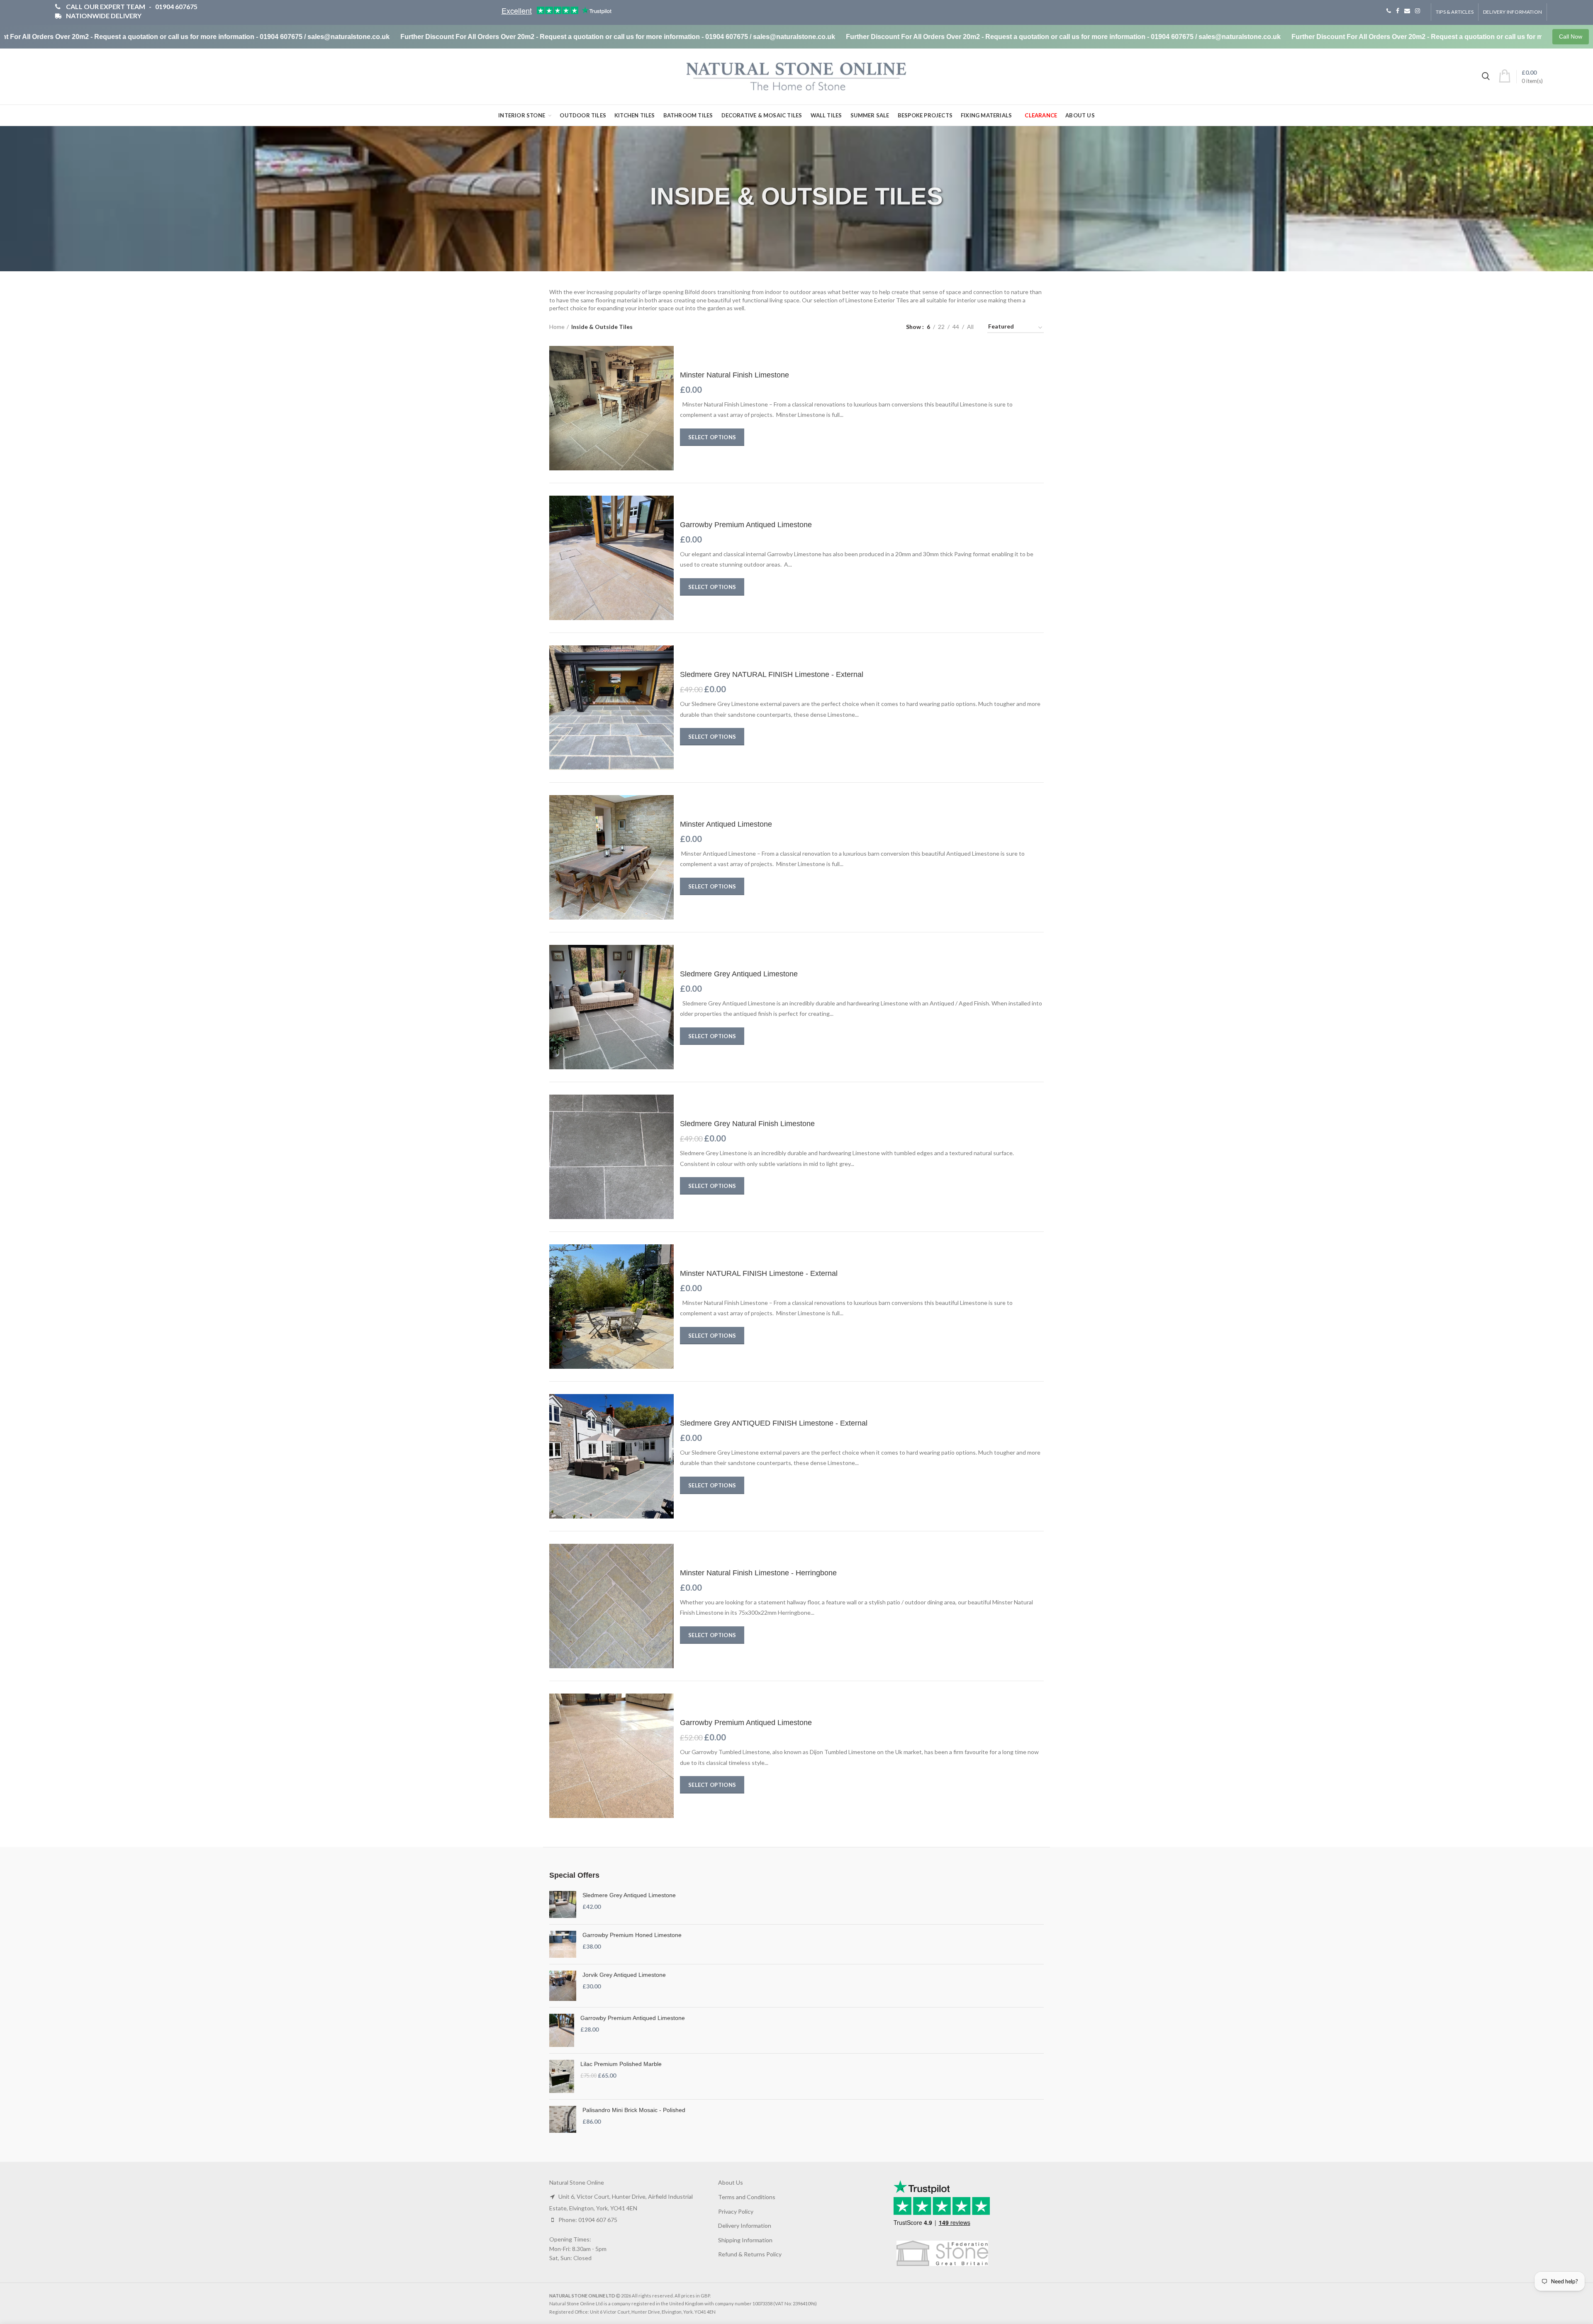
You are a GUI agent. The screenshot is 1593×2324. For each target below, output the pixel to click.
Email (1407, 11)
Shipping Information (745, 2240)
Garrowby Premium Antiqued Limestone (746, 525)
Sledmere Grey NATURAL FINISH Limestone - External (772, 674)
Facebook (1398, 11)
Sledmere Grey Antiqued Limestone (739, 974)
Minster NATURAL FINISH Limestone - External (759, 1273)
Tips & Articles (1455, 12)
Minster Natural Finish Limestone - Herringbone (758, 1573)
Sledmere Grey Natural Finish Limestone (747, 1124)
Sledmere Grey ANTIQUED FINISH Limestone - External (774, 1423)
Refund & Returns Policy (750, 2254)
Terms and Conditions (747, 2197)
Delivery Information (1513, 12)
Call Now (1571, 37)
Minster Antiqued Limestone (726, 824)
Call (1389, 11)
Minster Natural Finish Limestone (734, 375)
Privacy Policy (736, 2211)
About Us (731, 2182)
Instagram (1418, 11)
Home (557, 327)
